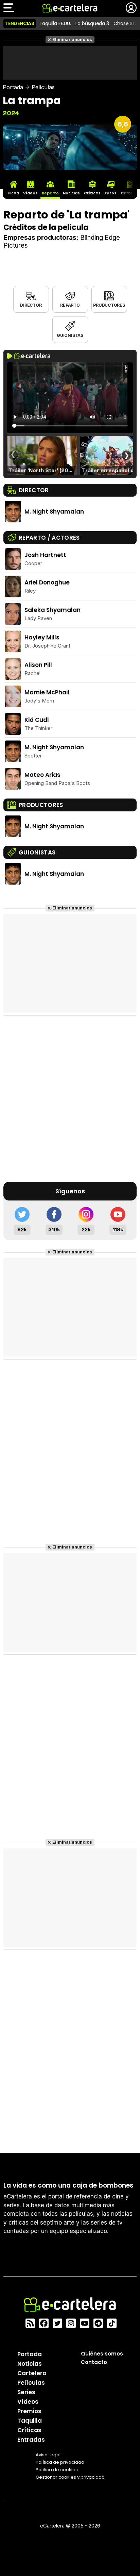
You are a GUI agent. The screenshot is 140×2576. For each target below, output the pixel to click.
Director (31, 305)
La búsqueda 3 (92, 23)
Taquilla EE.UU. (55, 23)
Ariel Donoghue (47, 582)
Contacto (94, 2362)
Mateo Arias (42, 775)
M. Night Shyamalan (54, 512)
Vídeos (28, 2401)
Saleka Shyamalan (52, 610)
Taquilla (30, 2420)
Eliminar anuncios (72, 40)
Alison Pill (38, 665)
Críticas (29, 2430)
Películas (43, 87)
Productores (109, 305)
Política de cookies (57, 2469)
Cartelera (32, 2373)
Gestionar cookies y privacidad (70, 2477)
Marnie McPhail (47, 692)
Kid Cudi (37, 720)
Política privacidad (60, 2462)
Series (26, 2392)
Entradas (31, 2439)
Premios (29, 2411)
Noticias (30, 2363)
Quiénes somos (102, 2353)
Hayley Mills (42, 637)
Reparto (70, 305)
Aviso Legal (48, 2454)
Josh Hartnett (45, 555)
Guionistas (70, 335)
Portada (13, 87)
